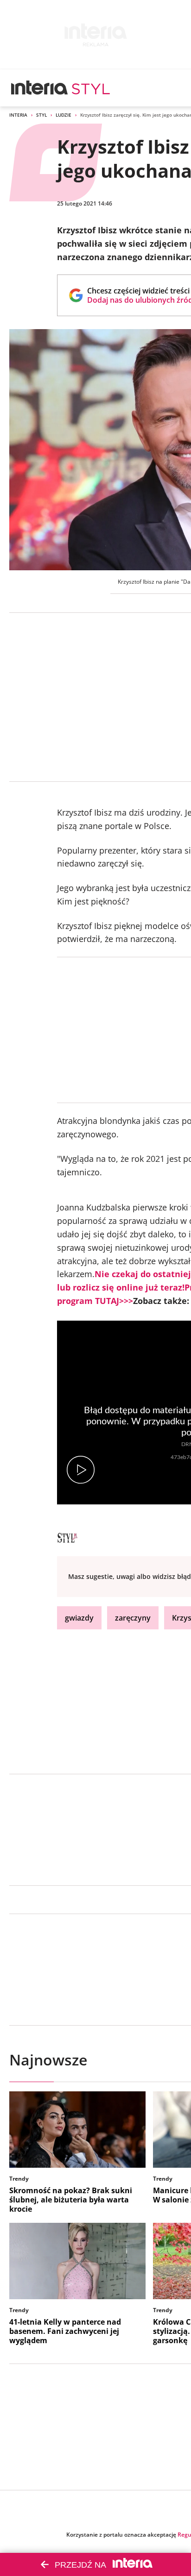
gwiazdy (79, 1618)
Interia (18, 115)
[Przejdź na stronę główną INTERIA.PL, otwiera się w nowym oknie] (40, 88)
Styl (41, 115)
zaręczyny (133, 1618)
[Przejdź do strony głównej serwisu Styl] (91, 88)
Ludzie (64, 115)
